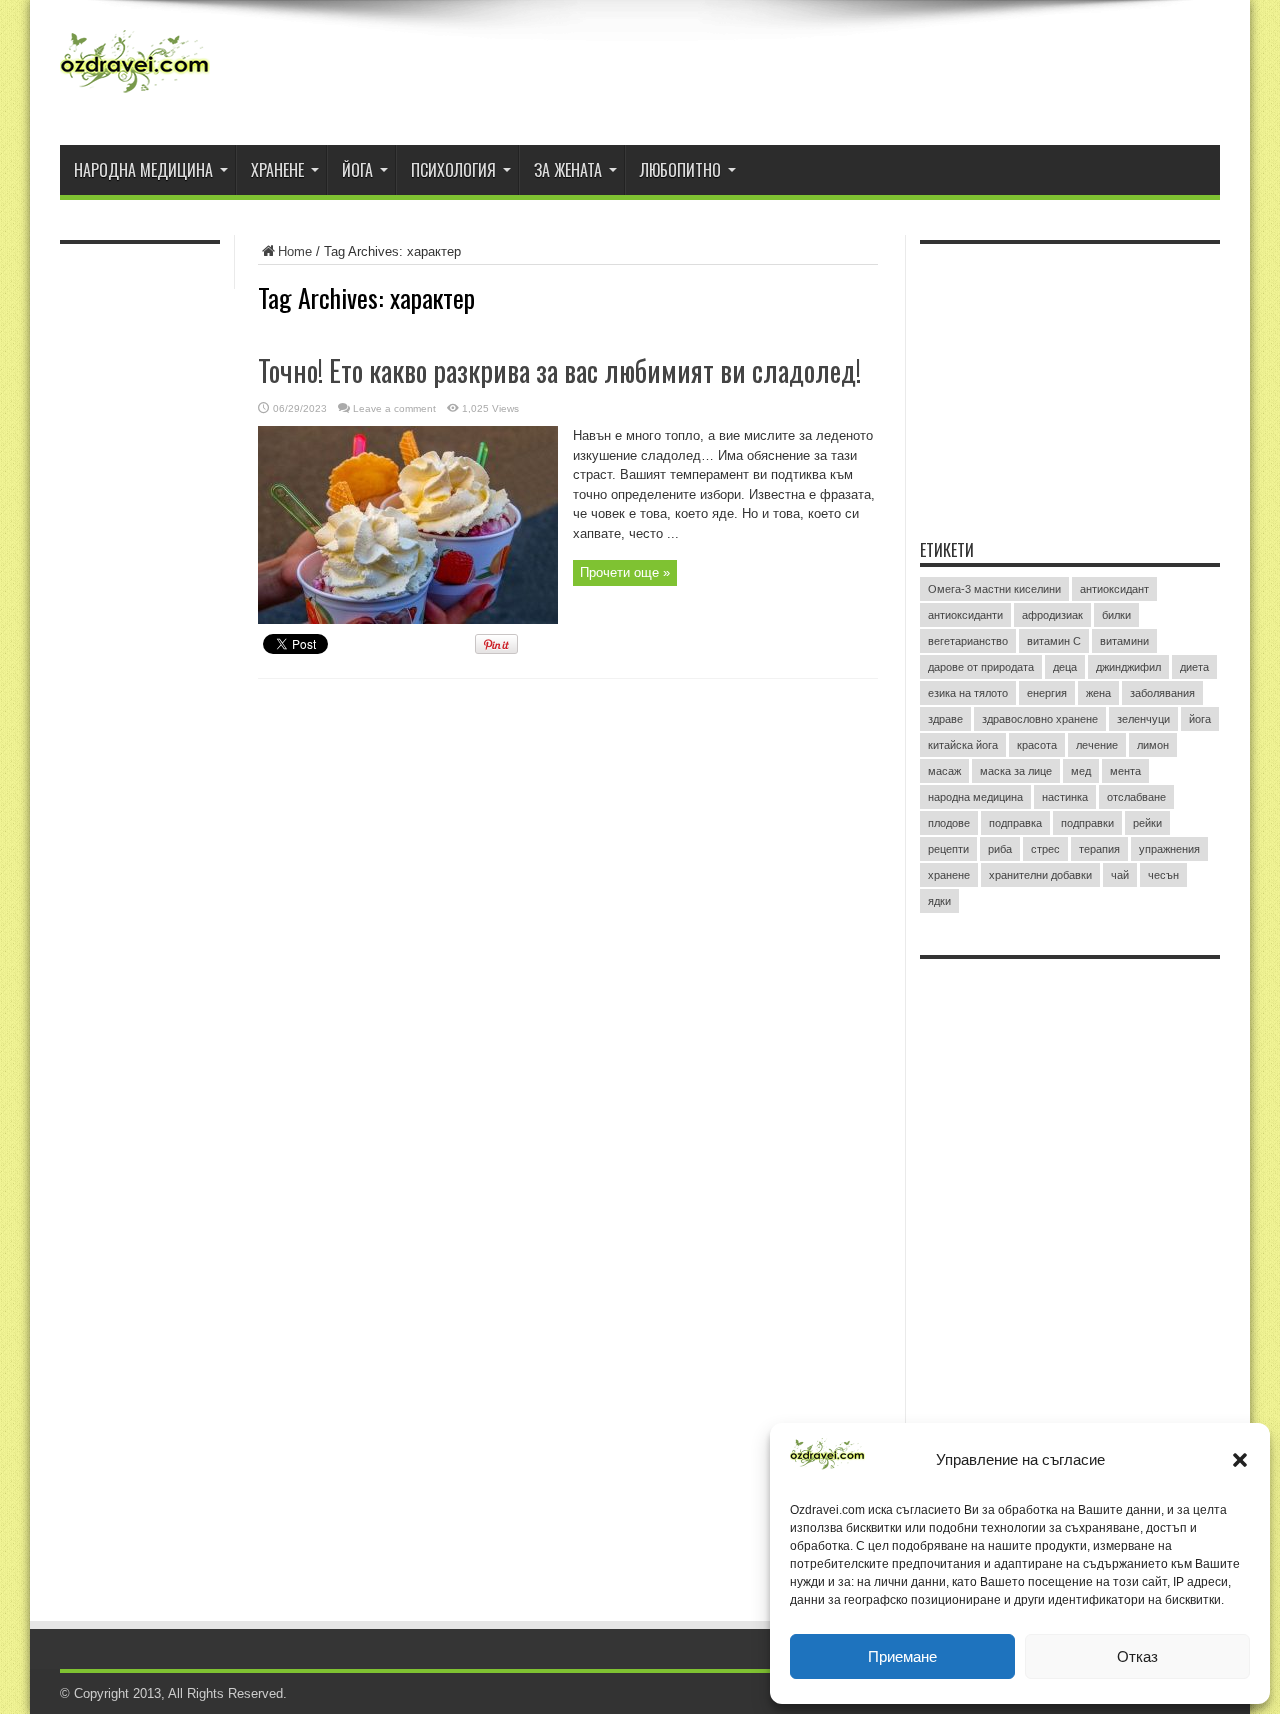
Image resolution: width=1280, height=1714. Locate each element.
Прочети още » (625, 572)
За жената (568, 170)
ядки (939, 901)
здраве (945, 719)
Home (295, 251)
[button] (1240, 1460)
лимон (1153, 745)
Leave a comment (394, 408)
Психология (453, 170)
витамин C (1054, 641)
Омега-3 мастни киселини (994, 589)
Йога (357, 170)
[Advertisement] (1070, 379)
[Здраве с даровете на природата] (135, 95)
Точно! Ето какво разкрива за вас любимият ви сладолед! (559, 370)
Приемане (902, 1656)
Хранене (277, 170)
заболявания (1162, 693)
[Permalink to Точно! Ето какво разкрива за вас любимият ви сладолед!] (408, 619)
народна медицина (975, 797)
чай (1120, 875)
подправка (1015, 823)
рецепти (948, 849)
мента (1125, 771)
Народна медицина (143, 170)
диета (1194, 667)
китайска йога (963, 745)
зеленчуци (1143, 719)
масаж (944, 771)
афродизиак (1052, 615)
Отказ (1137, 1656)
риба (1000, 849)
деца (1065, 667)
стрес (1045, 849)
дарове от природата (981, 667)
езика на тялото (968, 693)
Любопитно (680, 170)
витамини (1124, 641)
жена (1098, 693)
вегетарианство (968, 641)
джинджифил (1128, 667)
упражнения (1169, 849)
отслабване (1136, 797)
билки (1116, 615)
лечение (1097, 745)
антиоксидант (1114, 589)
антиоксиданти (965, 615)
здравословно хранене (1040, 719)
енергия (1047, 693)
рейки (1147, 823)
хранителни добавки (1040, 875)
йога (1200, 719)
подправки (1087, 823)
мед (1081, 771)
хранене (949, 875)
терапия (1099, 849)
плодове (949, 823)
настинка (1065, 797)
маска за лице (1016, 771)
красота (1037, 745)
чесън (1163, 875)
